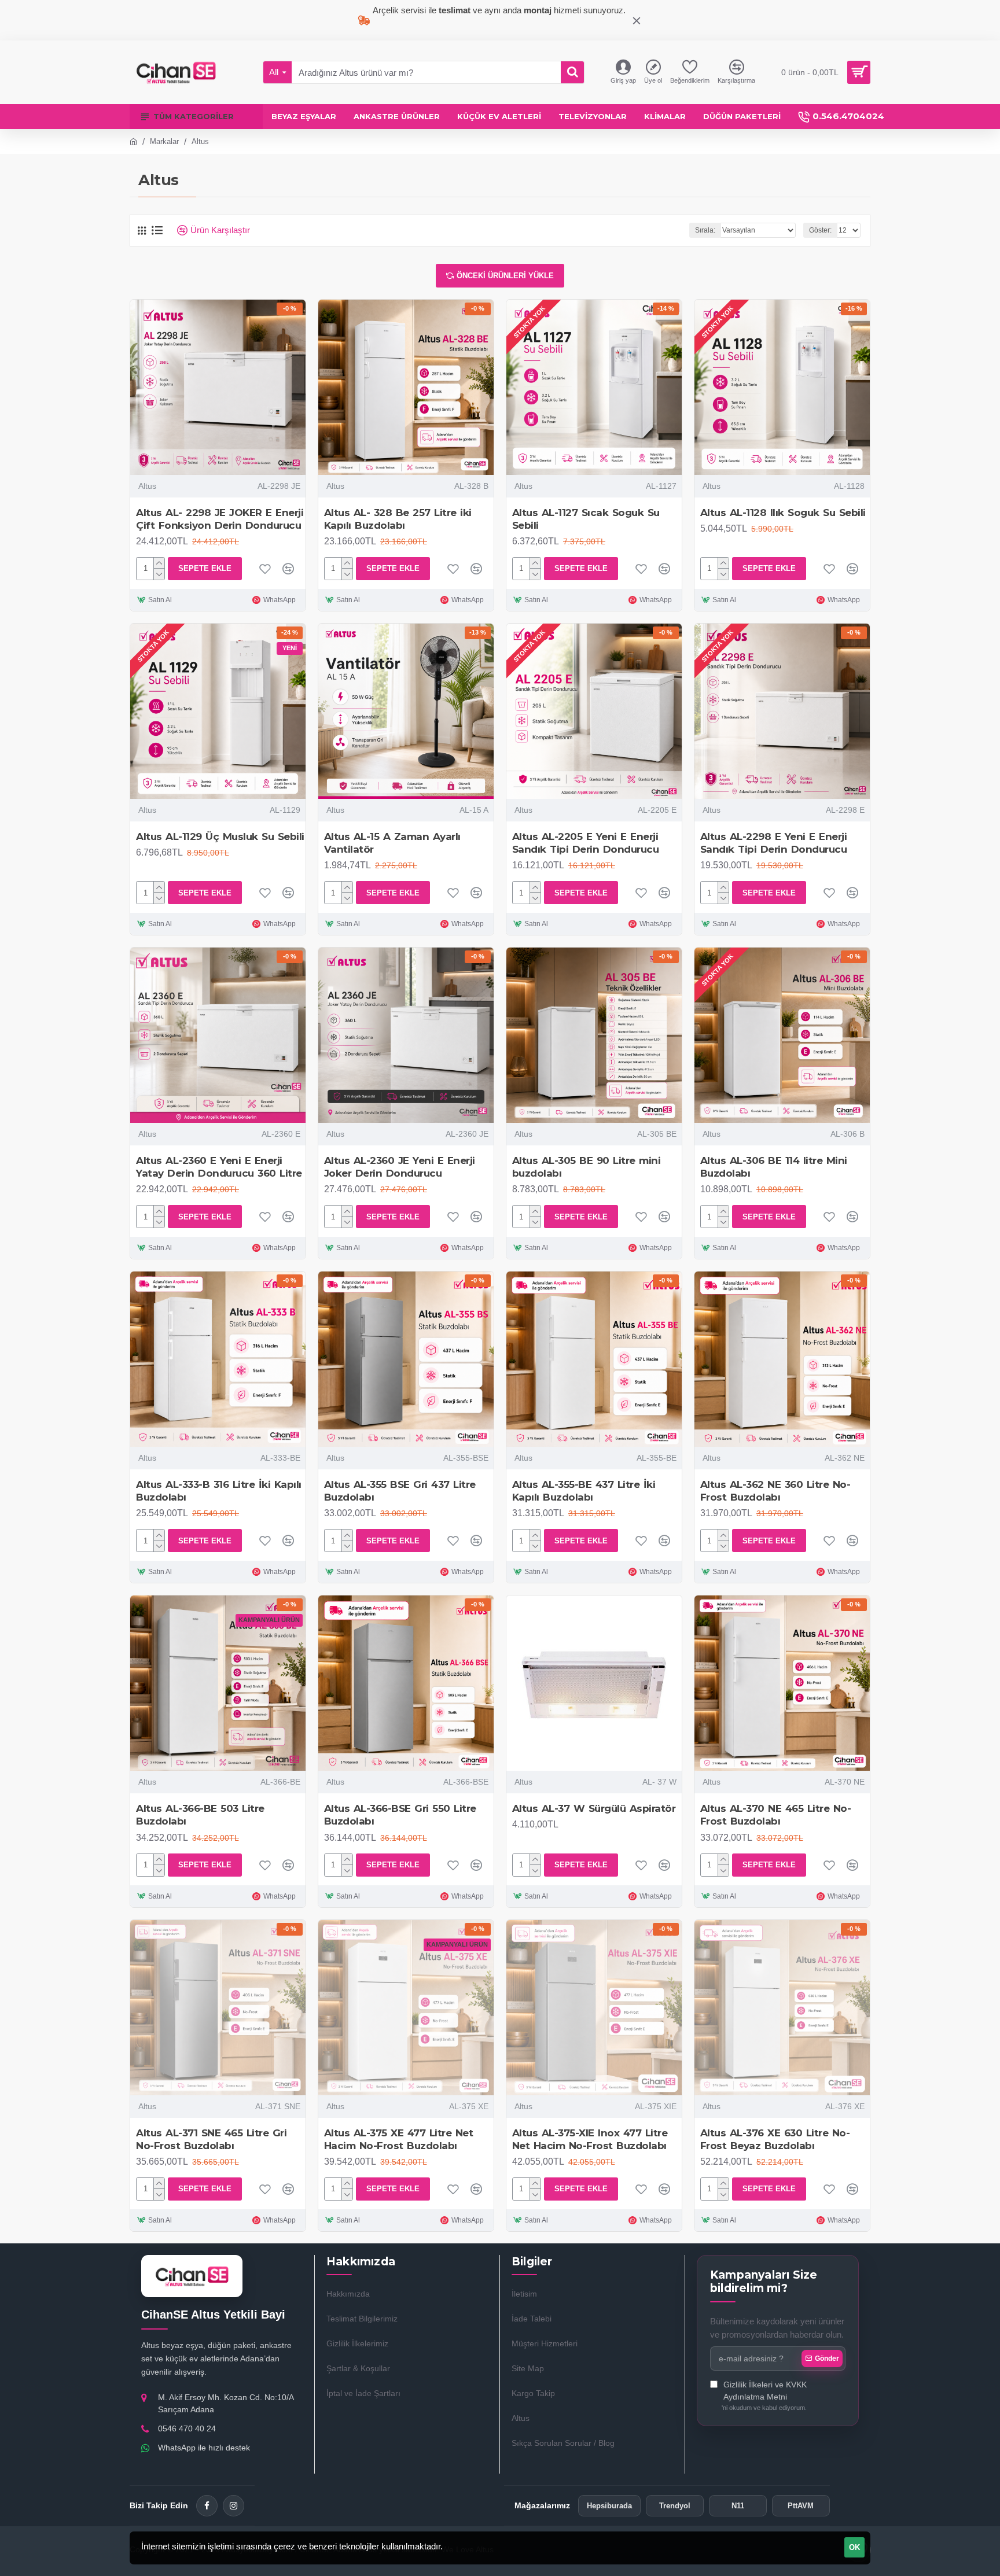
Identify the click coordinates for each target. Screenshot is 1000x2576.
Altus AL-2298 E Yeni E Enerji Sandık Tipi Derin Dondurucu (774, 843)
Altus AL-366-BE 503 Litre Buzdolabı (200, 1815)
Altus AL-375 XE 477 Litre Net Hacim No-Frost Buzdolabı (399, 2139)
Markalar (164, 141)
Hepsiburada (609, 2506)
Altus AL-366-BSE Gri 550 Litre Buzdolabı (400, 1815)
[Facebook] (207, 2506)
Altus (147, 486)
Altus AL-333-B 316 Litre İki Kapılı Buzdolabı (219, 1491)
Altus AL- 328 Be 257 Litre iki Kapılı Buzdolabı (398, 519)
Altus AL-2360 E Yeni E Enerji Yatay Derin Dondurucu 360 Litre (219, 1167)
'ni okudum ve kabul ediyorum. (764, 2396)
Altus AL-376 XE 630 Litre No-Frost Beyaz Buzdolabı (775, 2139)
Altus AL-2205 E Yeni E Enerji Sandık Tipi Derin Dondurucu (586, 843)
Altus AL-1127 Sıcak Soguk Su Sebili (586, 519)
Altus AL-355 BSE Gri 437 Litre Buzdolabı (400, 1491)
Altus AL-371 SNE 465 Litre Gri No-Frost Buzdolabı (211, 2139)
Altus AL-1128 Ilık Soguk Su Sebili (783, 513)
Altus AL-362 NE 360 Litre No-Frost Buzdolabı (775, 1491)
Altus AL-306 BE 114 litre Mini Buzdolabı (774, 1167)
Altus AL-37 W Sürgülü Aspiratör (594, 1808)
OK (854, 2547)
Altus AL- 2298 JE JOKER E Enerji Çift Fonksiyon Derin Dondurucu (220, 519)
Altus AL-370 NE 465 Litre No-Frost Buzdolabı (776, 1815)
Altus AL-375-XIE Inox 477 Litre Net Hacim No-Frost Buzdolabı (590, 2139)
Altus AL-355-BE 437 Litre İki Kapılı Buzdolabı (584, 1491)
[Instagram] (234, 2506)
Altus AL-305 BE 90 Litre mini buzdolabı (587, 1167)
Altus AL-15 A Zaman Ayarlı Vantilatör (392, 843)
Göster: (820, 230)
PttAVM (801, 2506)
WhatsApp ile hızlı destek (204, 2448)
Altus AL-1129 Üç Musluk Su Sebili (220, 836)
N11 (738, 2506)
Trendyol (675, 2506)
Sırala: (705, 230)
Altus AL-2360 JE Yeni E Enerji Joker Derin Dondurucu (400, 1167)
